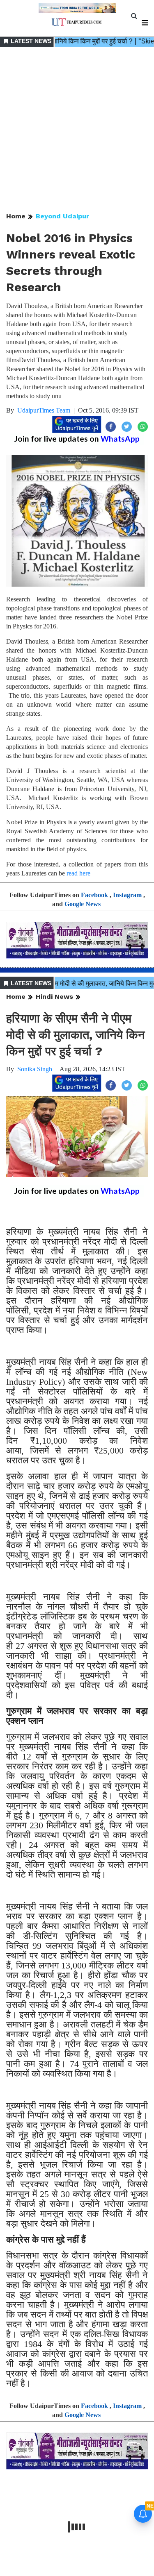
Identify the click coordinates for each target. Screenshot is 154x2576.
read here (78, 873)
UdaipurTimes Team (44, 410)
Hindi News (54, 997)
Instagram (127, 895)
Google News (83, 904)
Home (16, 216)
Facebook (94, 895)
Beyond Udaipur (62, 216)
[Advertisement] (77, 130)
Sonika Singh (35, 1069)
